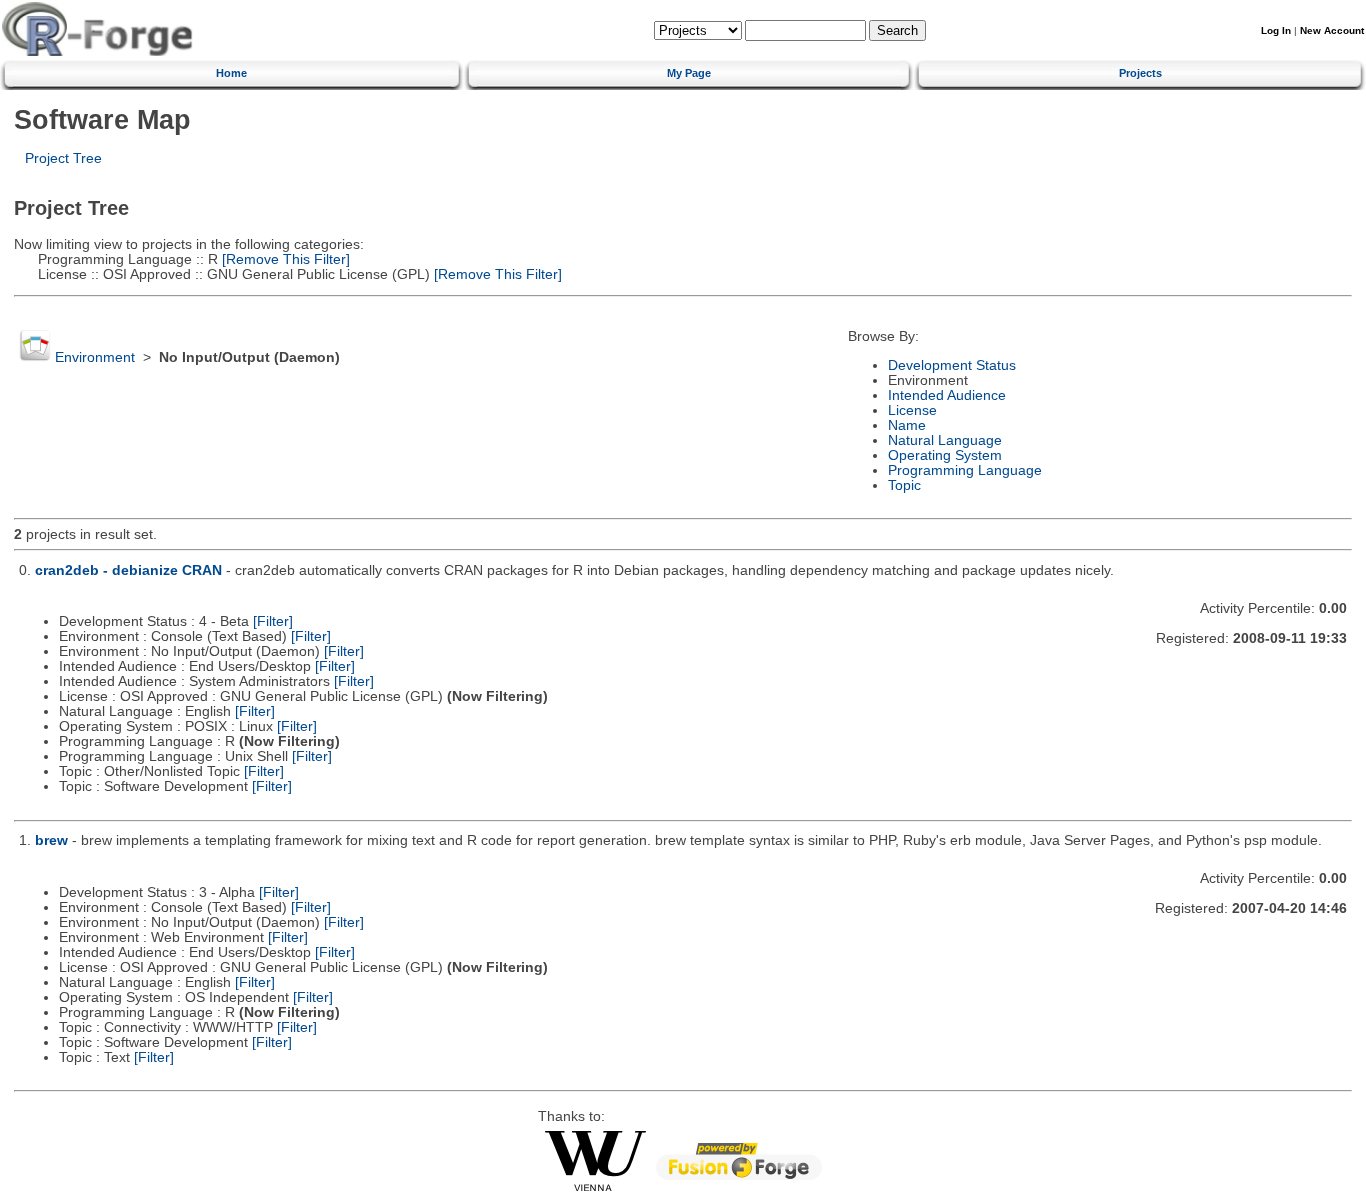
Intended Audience (947, 395)
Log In (1276, 30)
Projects (1140, 73)
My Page (689, 73)
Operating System (945, 455)
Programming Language (965, 470)
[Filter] (273, 621)
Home (231, 73)
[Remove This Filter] (284, 259)
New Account (1332, 30)
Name (907, 425)
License (912, 410)
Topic (904, 485)
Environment (95, 357)
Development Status (952, 365)
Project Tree (63, 158)
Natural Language (945, 440)
